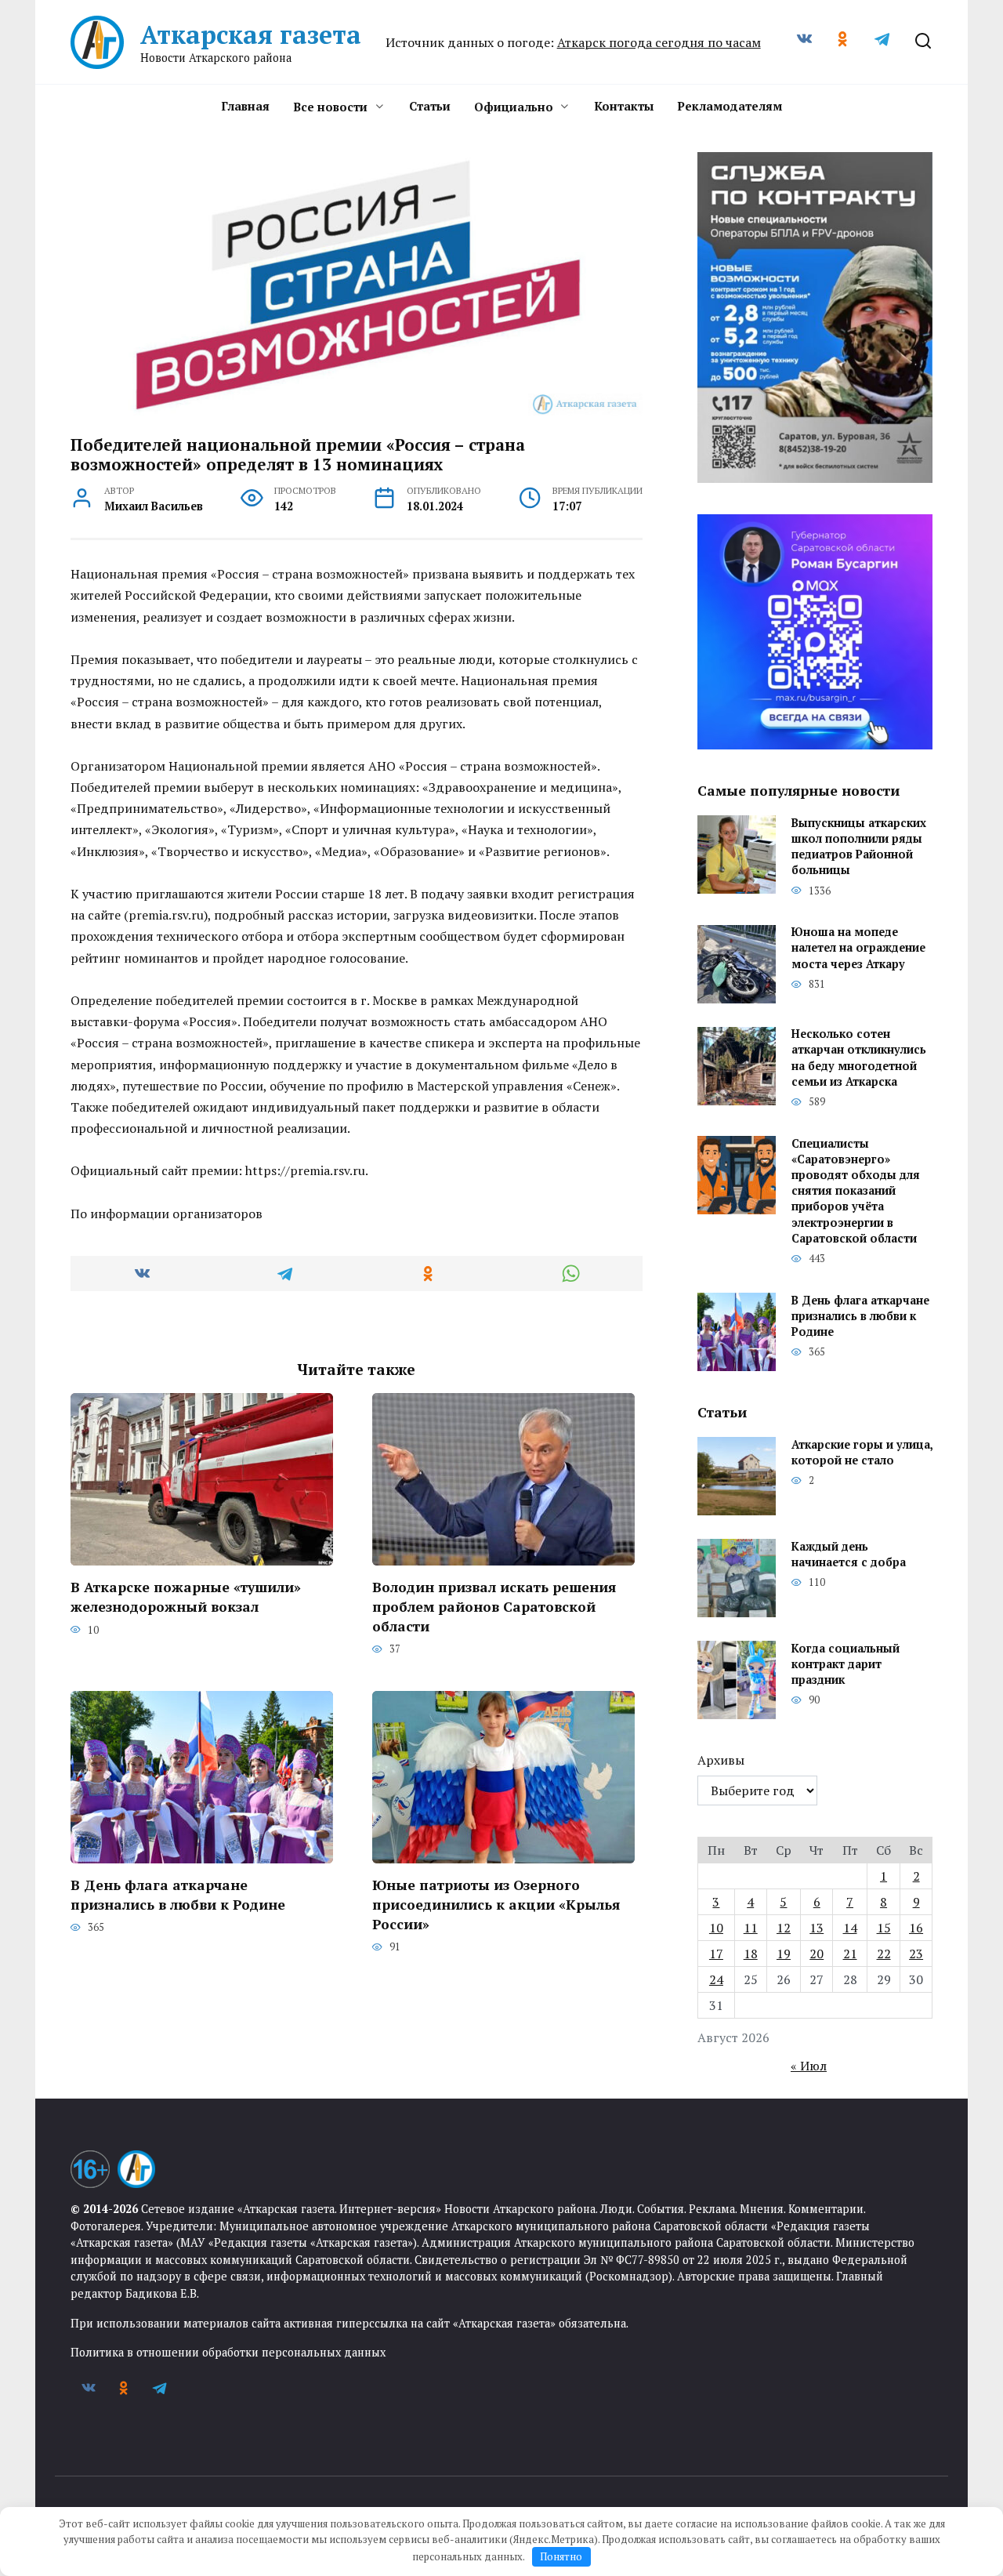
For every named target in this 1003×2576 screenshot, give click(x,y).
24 (716, 1979)
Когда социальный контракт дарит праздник (845, 1664)
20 (817, 1954)
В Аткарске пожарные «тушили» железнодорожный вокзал (186, 1597)
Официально (514, 107)
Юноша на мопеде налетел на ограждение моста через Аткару (858, 948)
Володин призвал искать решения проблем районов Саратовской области (494, 1606)
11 (751, 1928)
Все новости (330, 107)
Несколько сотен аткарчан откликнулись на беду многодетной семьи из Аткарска (859, 1058)
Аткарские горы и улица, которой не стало (862, 1452)
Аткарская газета (251, 34)
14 (850, 1928)
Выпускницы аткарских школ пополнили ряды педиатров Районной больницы (859, 846)
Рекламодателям (730, 106)
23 (916, 1954)
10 (716, 1928)
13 (817, 1928)
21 (850, 1954)
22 (884, 1954)
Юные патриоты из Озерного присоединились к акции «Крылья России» (496, 1904)
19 (784, 1954)
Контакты (624, 106)
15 (884, 1928)
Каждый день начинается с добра (849, 1554)
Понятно (561, 2556)
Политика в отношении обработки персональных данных (228, 2352)
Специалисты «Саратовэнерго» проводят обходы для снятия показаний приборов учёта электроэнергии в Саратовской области (856, 1191)
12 (784, 1928)
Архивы (721, 1760)
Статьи (430, 106)
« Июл (809, 2066)
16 (916, 1928)
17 (716, 1954)
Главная (245, 106)
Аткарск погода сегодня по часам (659, 42)
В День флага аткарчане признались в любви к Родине (178, 1895)
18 (751, 1954)
